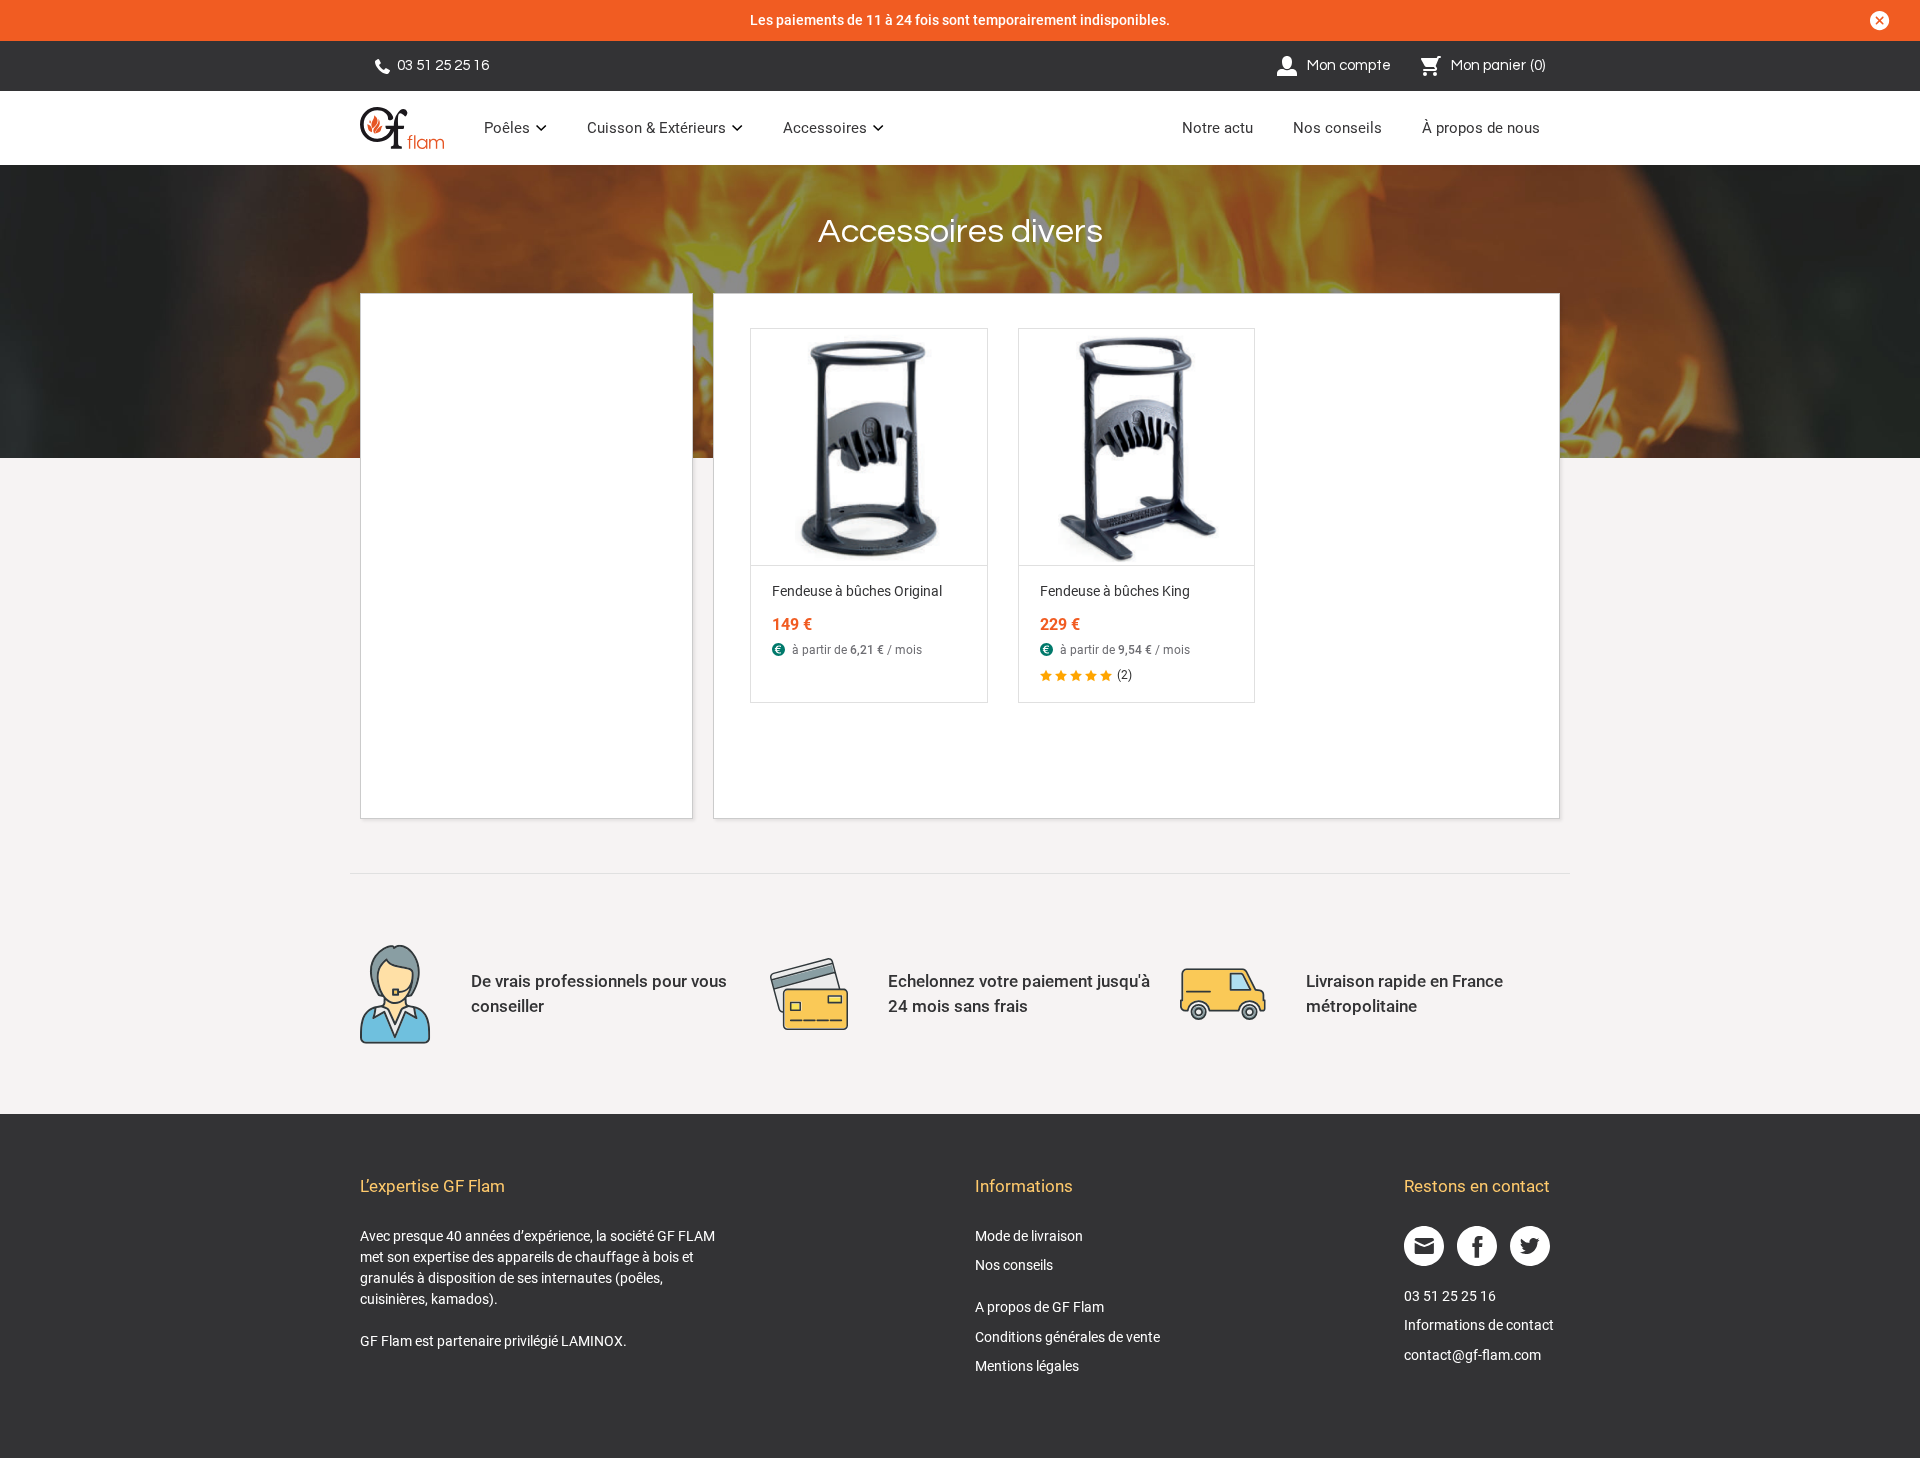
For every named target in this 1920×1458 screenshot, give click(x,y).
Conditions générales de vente (1067, 1337)
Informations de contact (1479, 1325)
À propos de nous (1481, 128)
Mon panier (1498, 65)
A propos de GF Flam (1039, 1307)
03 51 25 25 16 (443, 65)
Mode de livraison (1029, 1236)
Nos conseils (1337, 128)
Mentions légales (1027, 1366)
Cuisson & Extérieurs (656, 128)
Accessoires (825, 128)
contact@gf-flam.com (1472, 1355)
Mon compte (1349, 65)
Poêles (507, 128)
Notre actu (1217, 128)
